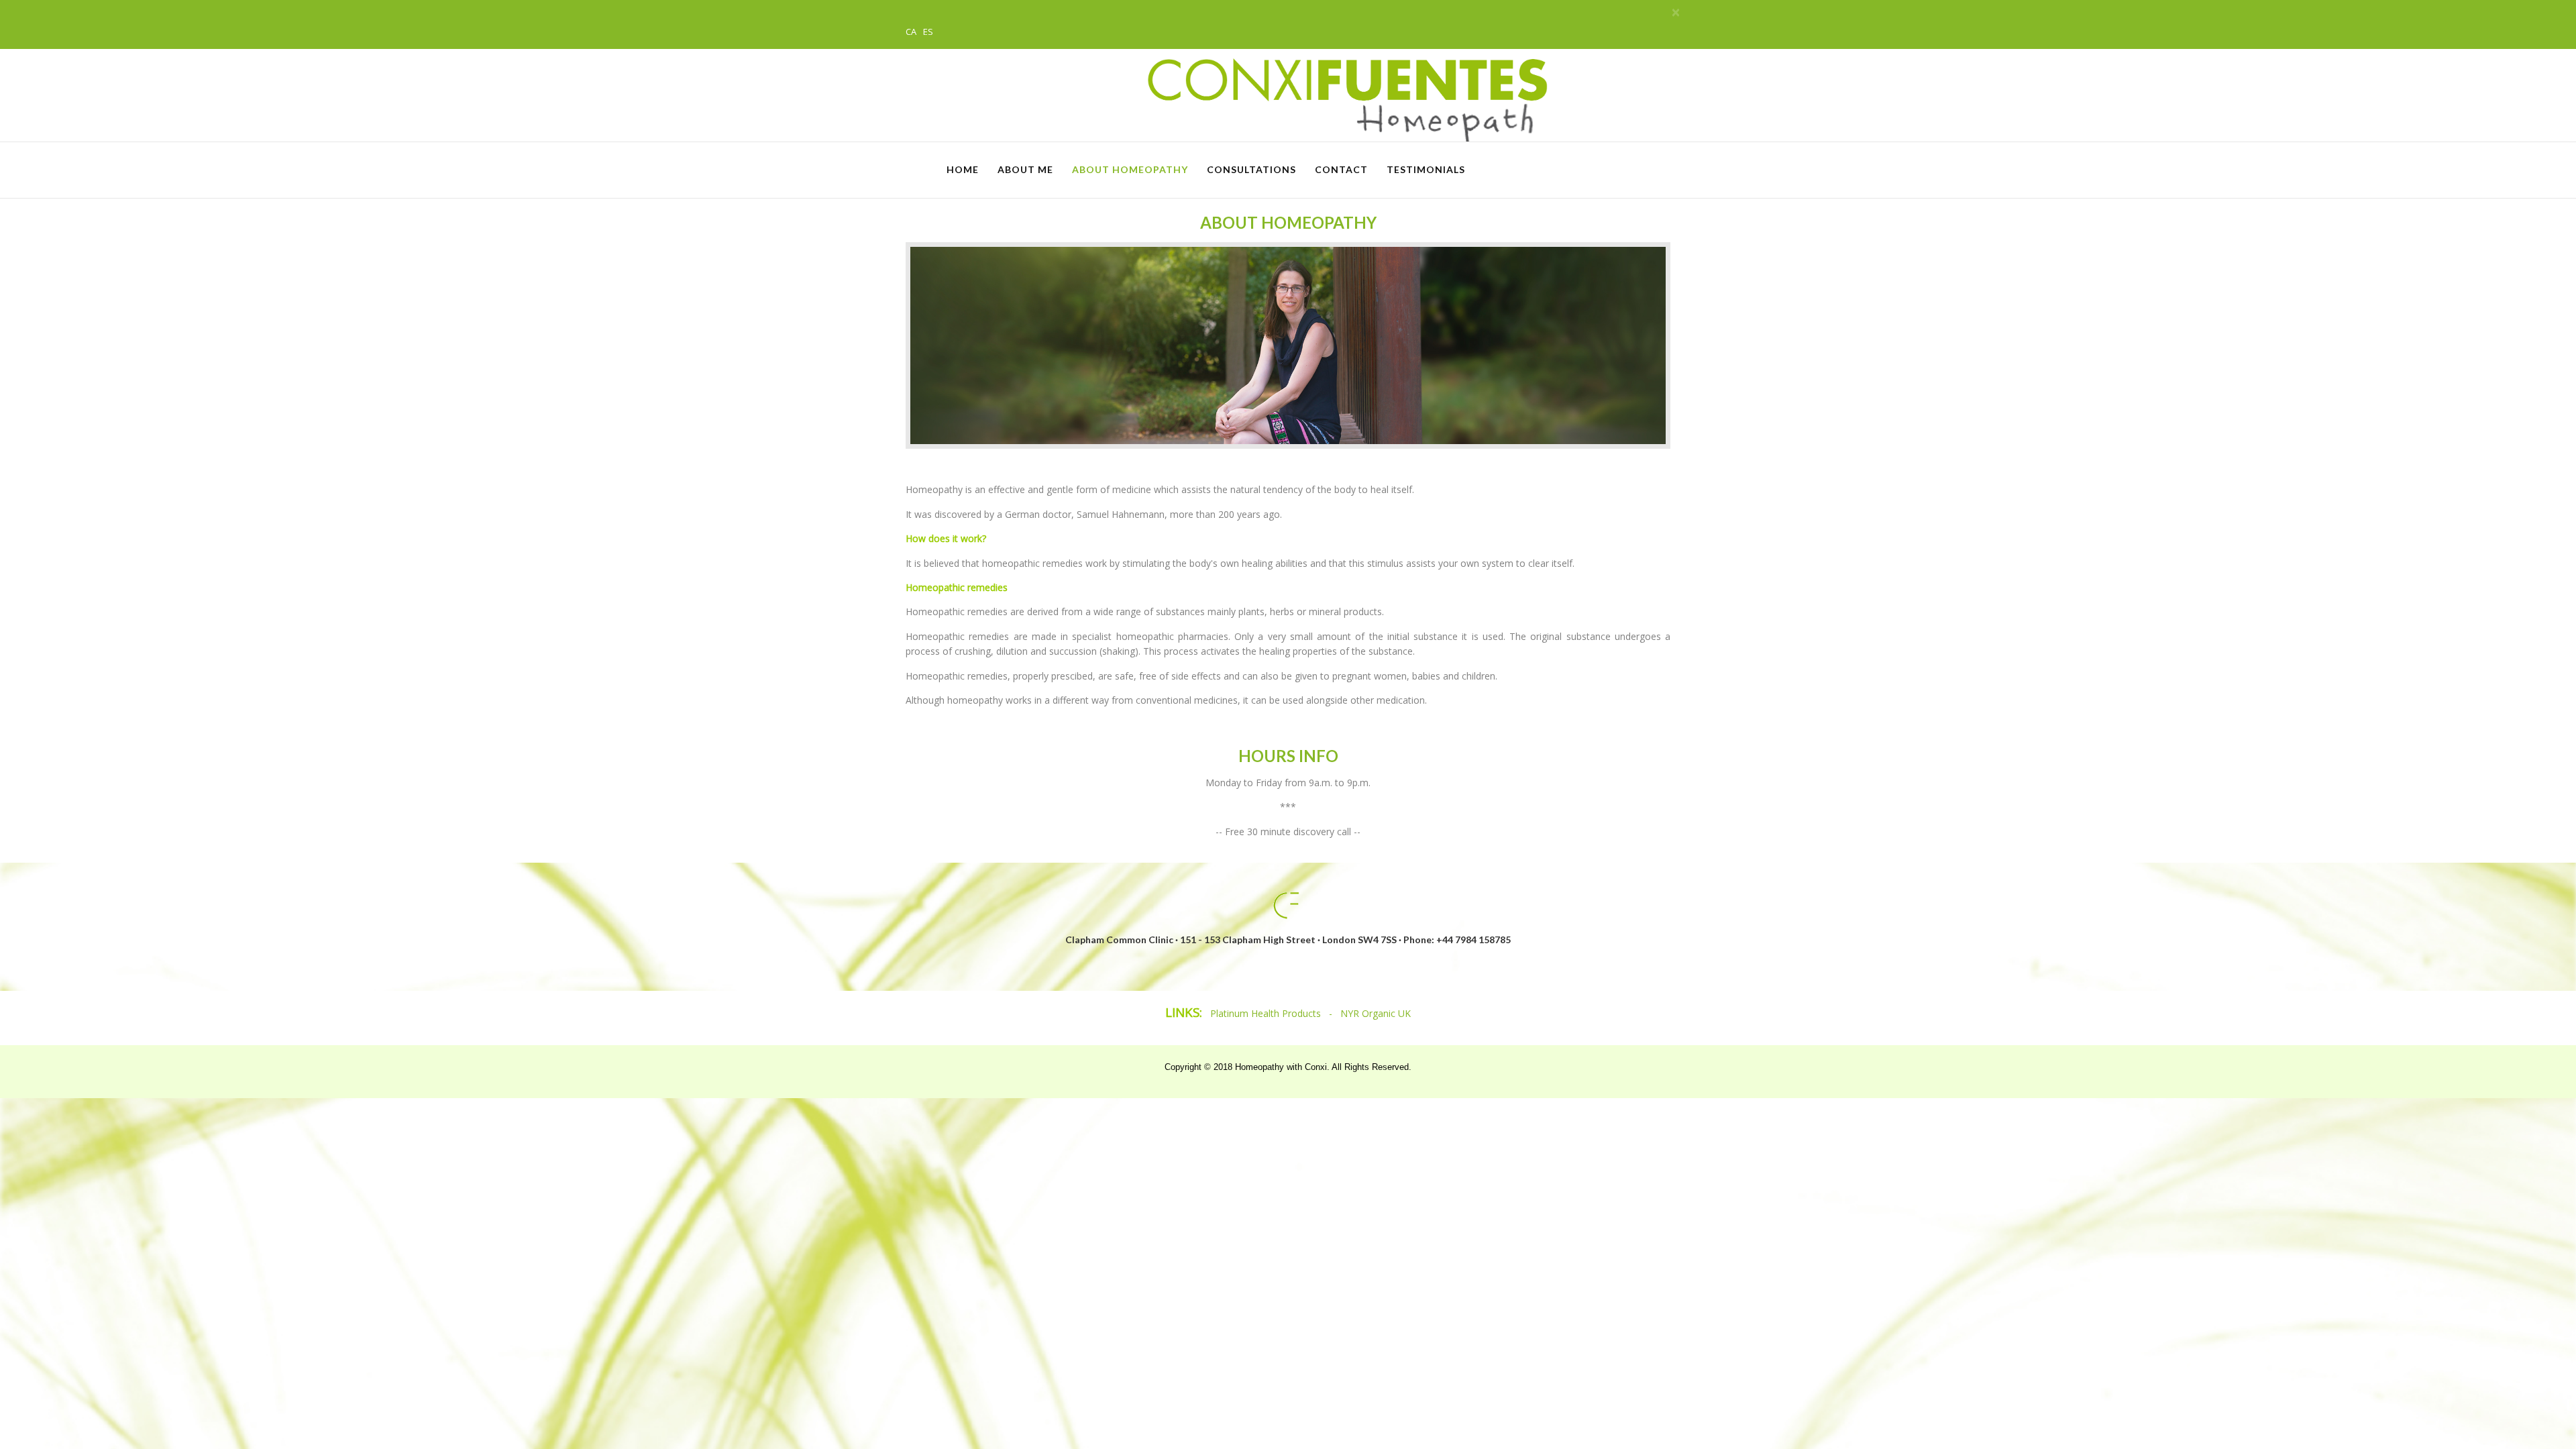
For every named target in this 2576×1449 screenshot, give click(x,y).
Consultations (1251, 169)
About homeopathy (1130, 169)
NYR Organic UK (1376, 1013)
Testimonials (1426, 169)
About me (1025, 169)
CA (912, 32)
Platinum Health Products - (1275, 1013)
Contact (1341, 169)
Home (963, 169)
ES (928, 32)
